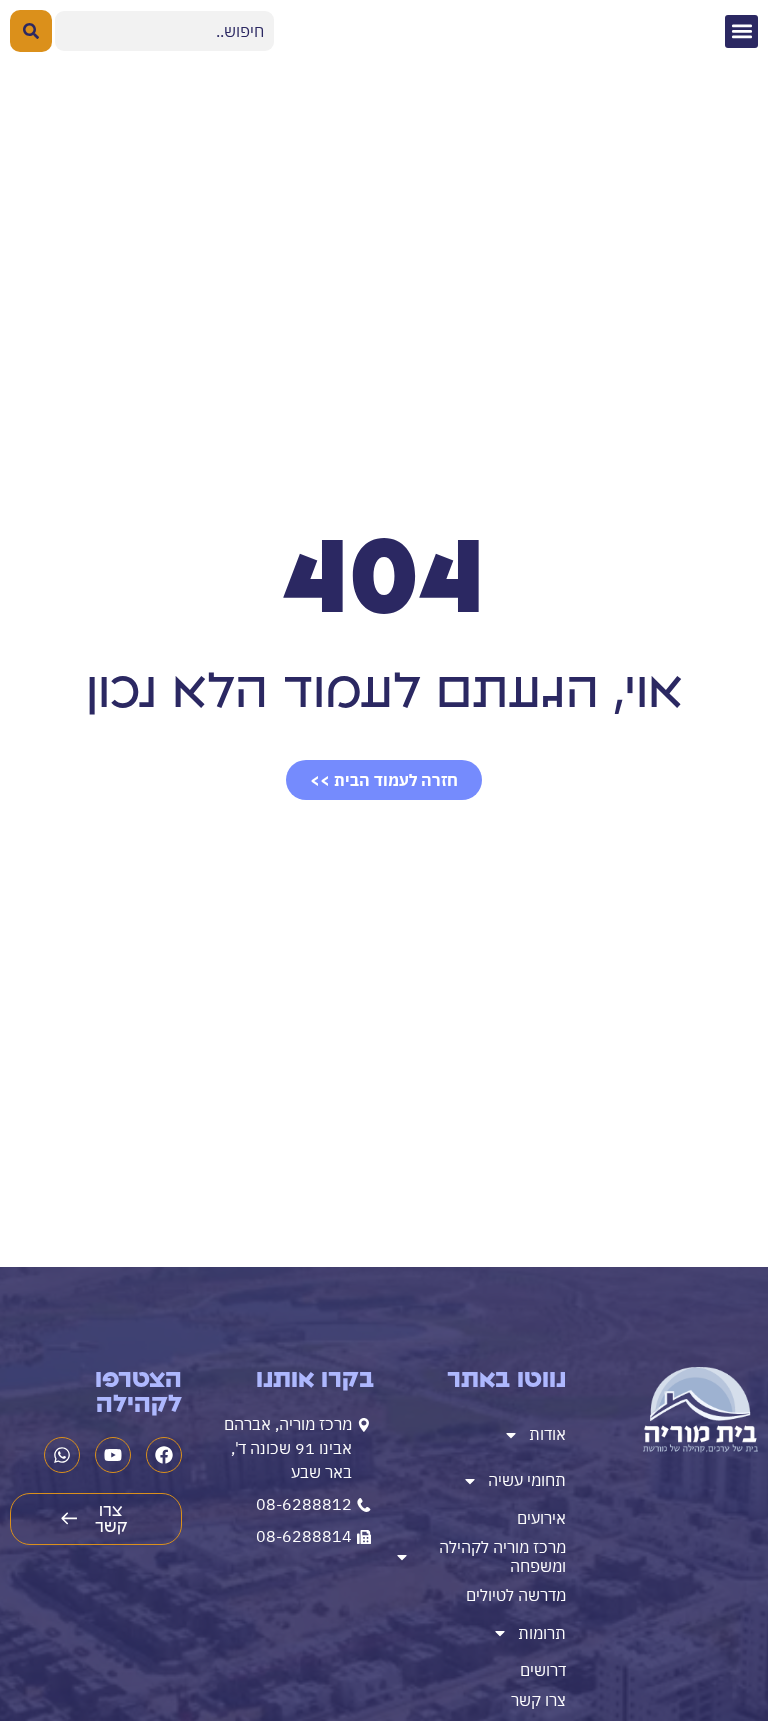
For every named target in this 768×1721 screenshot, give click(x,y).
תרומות (542, 1633)
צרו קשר (538, 1700)
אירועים (541, 1518)
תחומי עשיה (527, 1480)
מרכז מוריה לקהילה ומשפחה (502, 1556)
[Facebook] (164, 1455)
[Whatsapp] (62, 1455)
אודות (547, 1434)
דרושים (543, 1670)
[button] (741, 31)
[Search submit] (31, 31)
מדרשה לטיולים (516, 1595)
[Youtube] (113, 1455)
